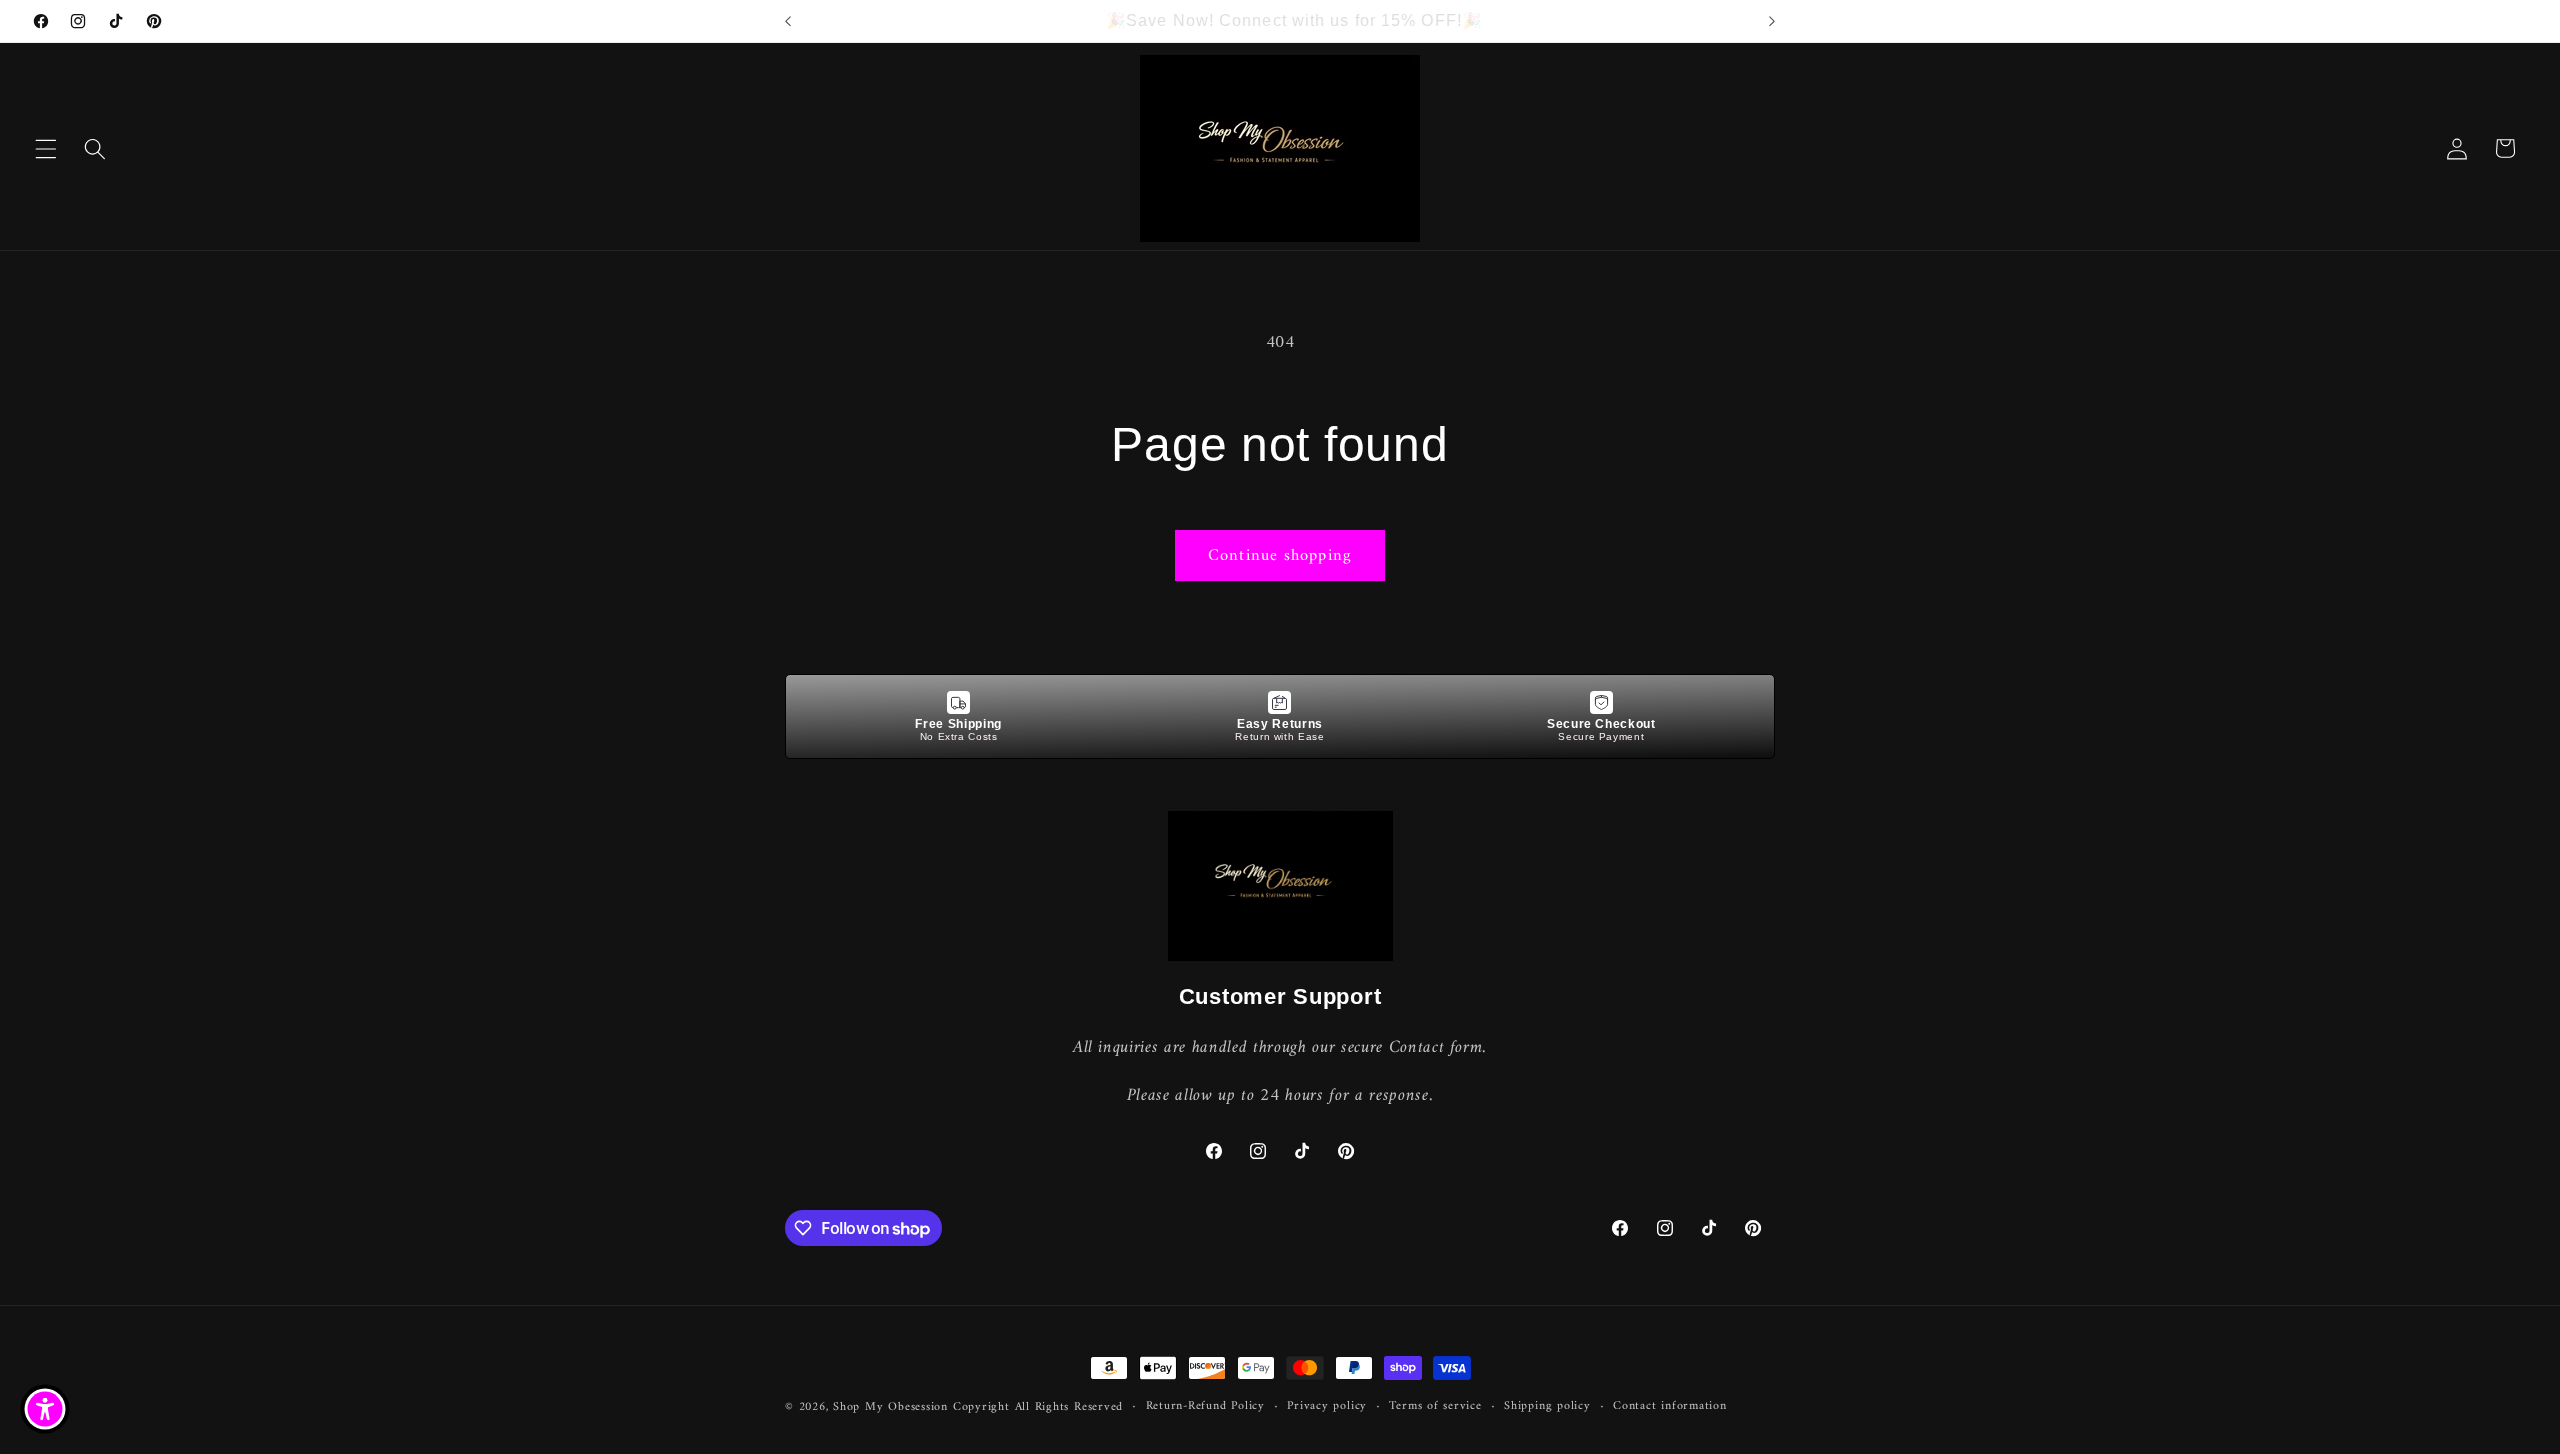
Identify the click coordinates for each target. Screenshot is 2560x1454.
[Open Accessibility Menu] (45, 1409)
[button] (46, 148)
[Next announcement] (1772, 21)
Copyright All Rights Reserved (1038, 1407)
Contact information (1670, 1407)
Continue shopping (1280, 555)
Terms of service (1435, 1407)
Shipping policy (1547, 1407)
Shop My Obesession (890, 1407)
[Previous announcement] (788, 21)
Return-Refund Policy (1205, 1407)
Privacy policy (1327, 1407)
